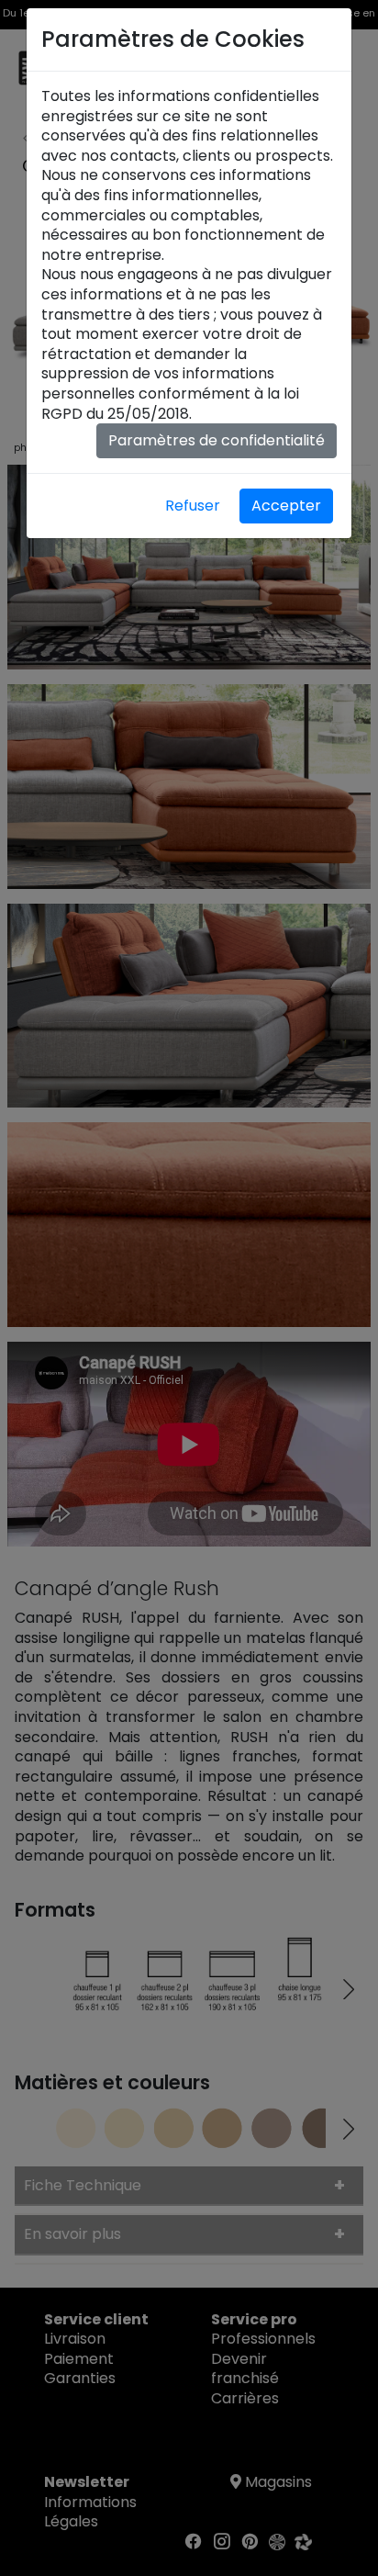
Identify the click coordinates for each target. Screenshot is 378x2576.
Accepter (286, 506)
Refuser (193, 506)
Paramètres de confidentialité (217, 440)
